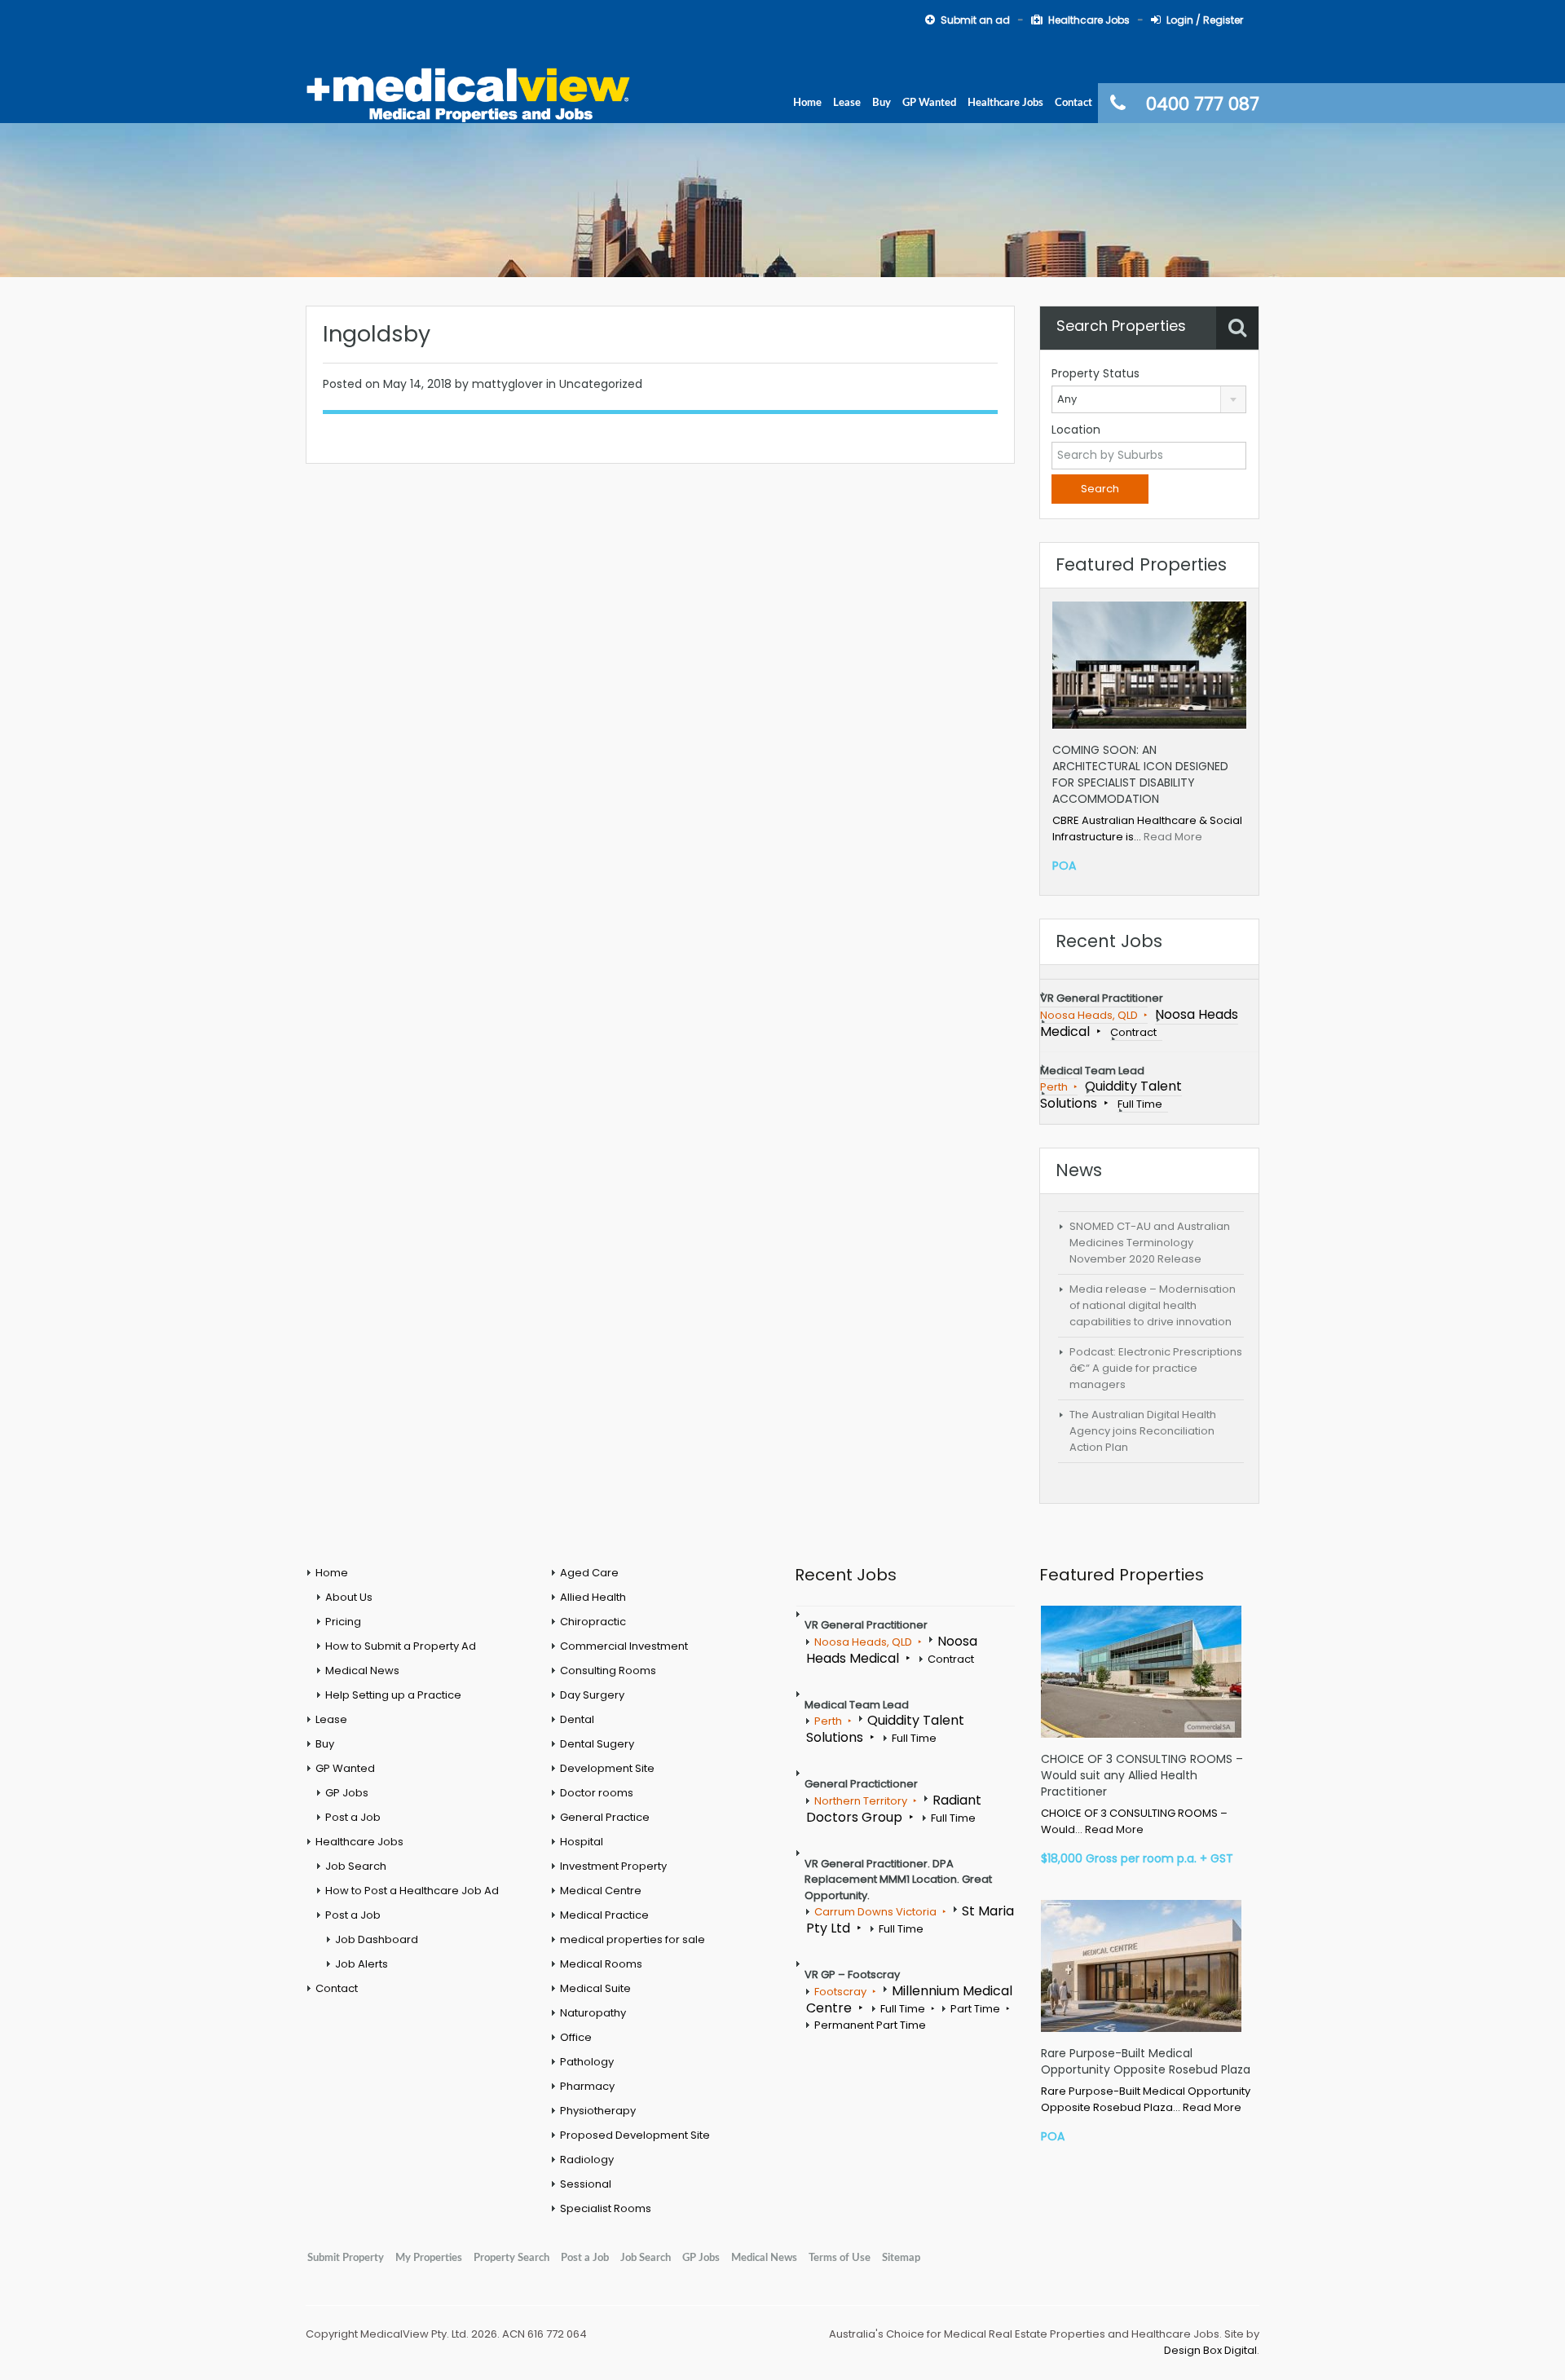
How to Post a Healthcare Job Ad (412, 1891)
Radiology (587, 2160)
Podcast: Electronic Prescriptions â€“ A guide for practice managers (1156, 1368)
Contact (1073, 103)
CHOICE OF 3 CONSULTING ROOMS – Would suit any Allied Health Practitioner (1142, 1775)
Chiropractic (593, 1622)
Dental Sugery (597, 1744)
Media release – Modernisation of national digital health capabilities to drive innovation (1153, 1305)
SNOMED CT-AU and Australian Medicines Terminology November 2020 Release (1150, 1243)
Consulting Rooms (608, 1670)
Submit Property (346, 2258)
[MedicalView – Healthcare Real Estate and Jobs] (469, 93)
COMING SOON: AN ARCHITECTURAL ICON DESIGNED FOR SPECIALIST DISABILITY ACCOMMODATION (1140, 774)
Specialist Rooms (606, 2208)
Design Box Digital (1210, 2350)
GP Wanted (929, 103)
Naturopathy (593, 2013)
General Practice (605, 1817)
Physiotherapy (598, 2111)
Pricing (343, 1622)
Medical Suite (595, 1988)
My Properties (429, 2258)
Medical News (362, 1670)
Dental (577, 1719)
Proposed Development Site (635, 2135)
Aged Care (589, 1573)
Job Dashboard (377, 1939)
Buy (882, 103)
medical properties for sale (633, 1939)
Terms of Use (840, 2258)
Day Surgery (592, 1695)
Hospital (582, 1842)
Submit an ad (975, 20)
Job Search (356, 1866)
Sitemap (901, 2258)
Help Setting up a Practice (393, 1695)
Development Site (607, 1768)
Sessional (586, 2184)
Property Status (1095, 373)
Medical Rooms (601, 1964)
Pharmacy (587, 2086)
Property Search (511, 2258)
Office (576, 2037)
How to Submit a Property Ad (401, 1646)
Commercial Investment (624, 1646)
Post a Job (353, 1817)
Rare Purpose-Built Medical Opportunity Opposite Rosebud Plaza (1146, 2061)
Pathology (587, 2062)
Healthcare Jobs (1089, 20)
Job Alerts (361, 1964)
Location (1076, 430)
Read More (1173, 837)
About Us (349, 1597)
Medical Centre (601, 1891)
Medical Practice (604, 1915)
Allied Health (593, 1597)
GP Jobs (347, 1793)
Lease (847, 103)
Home (807, 103)
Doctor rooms (597, 1793)
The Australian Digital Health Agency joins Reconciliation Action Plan (1143, 1431)
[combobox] (1149, 399)
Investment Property (613, 1866)
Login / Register (1205, 20)
